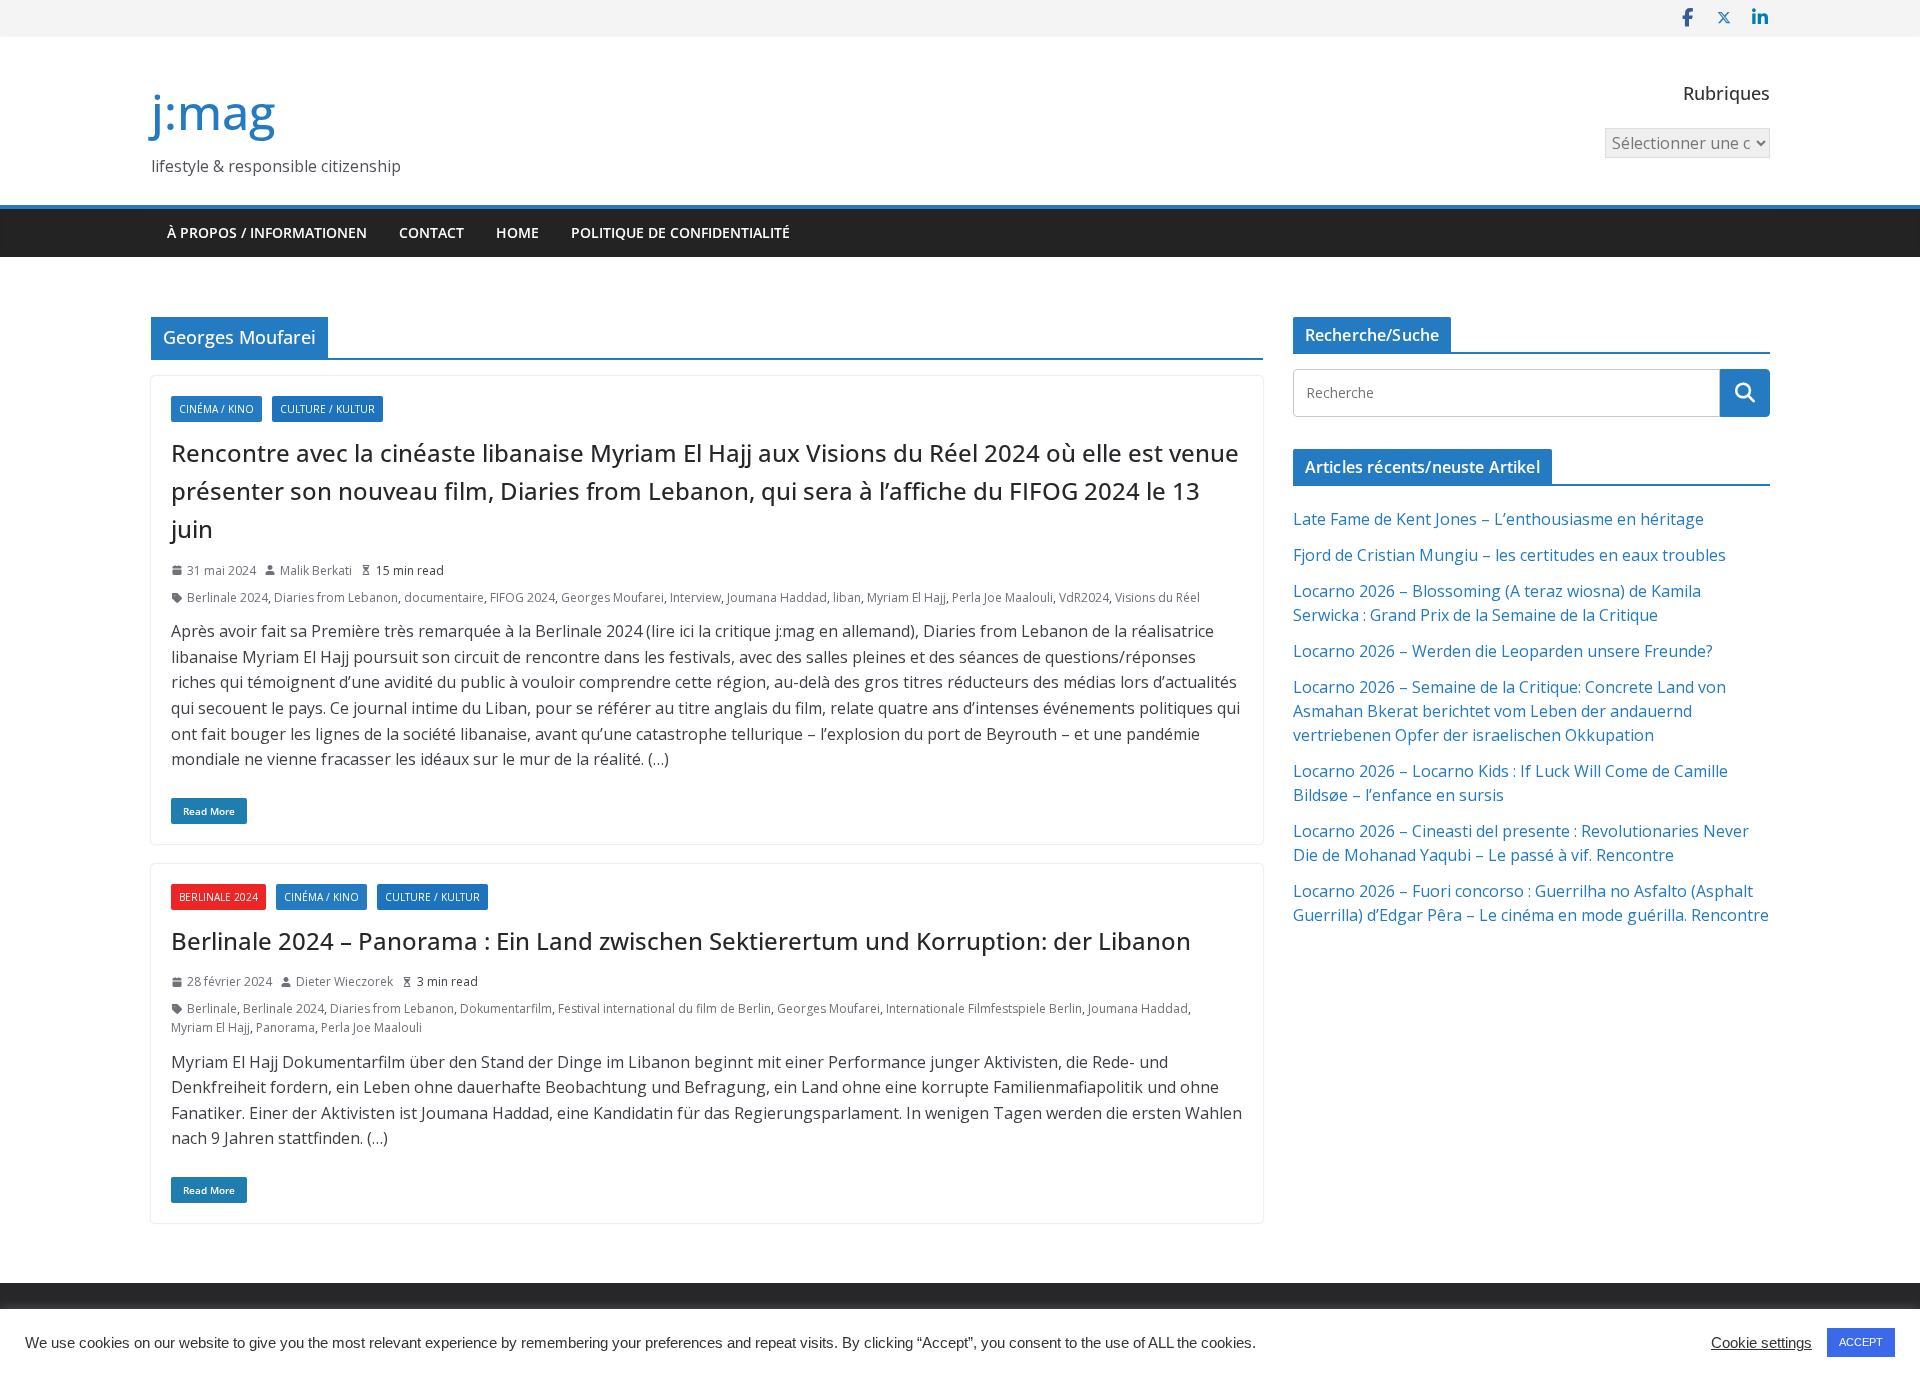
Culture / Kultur (327, 409)
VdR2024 (1084, 597)
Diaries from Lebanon (336, 597)
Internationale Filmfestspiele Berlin (984, 1008)
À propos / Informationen (267, 232)
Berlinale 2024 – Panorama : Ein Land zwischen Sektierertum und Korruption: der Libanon (681, 940)
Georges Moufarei (612, 597)
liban (847, 597)
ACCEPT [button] (1861, 1342)
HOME (517, 232)
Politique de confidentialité (680, 232)
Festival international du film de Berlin (664, 1008)
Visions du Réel (1157, 597)
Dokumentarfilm (506, 1008)
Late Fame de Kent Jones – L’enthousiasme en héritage (1498, 519)
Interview (695, 597)
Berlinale (212, 1008)
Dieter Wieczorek (344, 981)
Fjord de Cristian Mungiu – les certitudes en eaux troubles (1509, 555)
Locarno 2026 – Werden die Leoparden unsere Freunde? (1503, 651)
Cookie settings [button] (1761, 1343)
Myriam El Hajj (906, 597)
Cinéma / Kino (216, 409)
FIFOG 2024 (522, 597)
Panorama (285, 1027)
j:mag (213, 111)
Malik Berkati (316, 570)
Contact (431, 232)
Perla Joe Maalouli (1002, 597)
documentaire (444, 597)
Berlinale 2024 (227, 597)
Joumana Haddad (777, 597)
